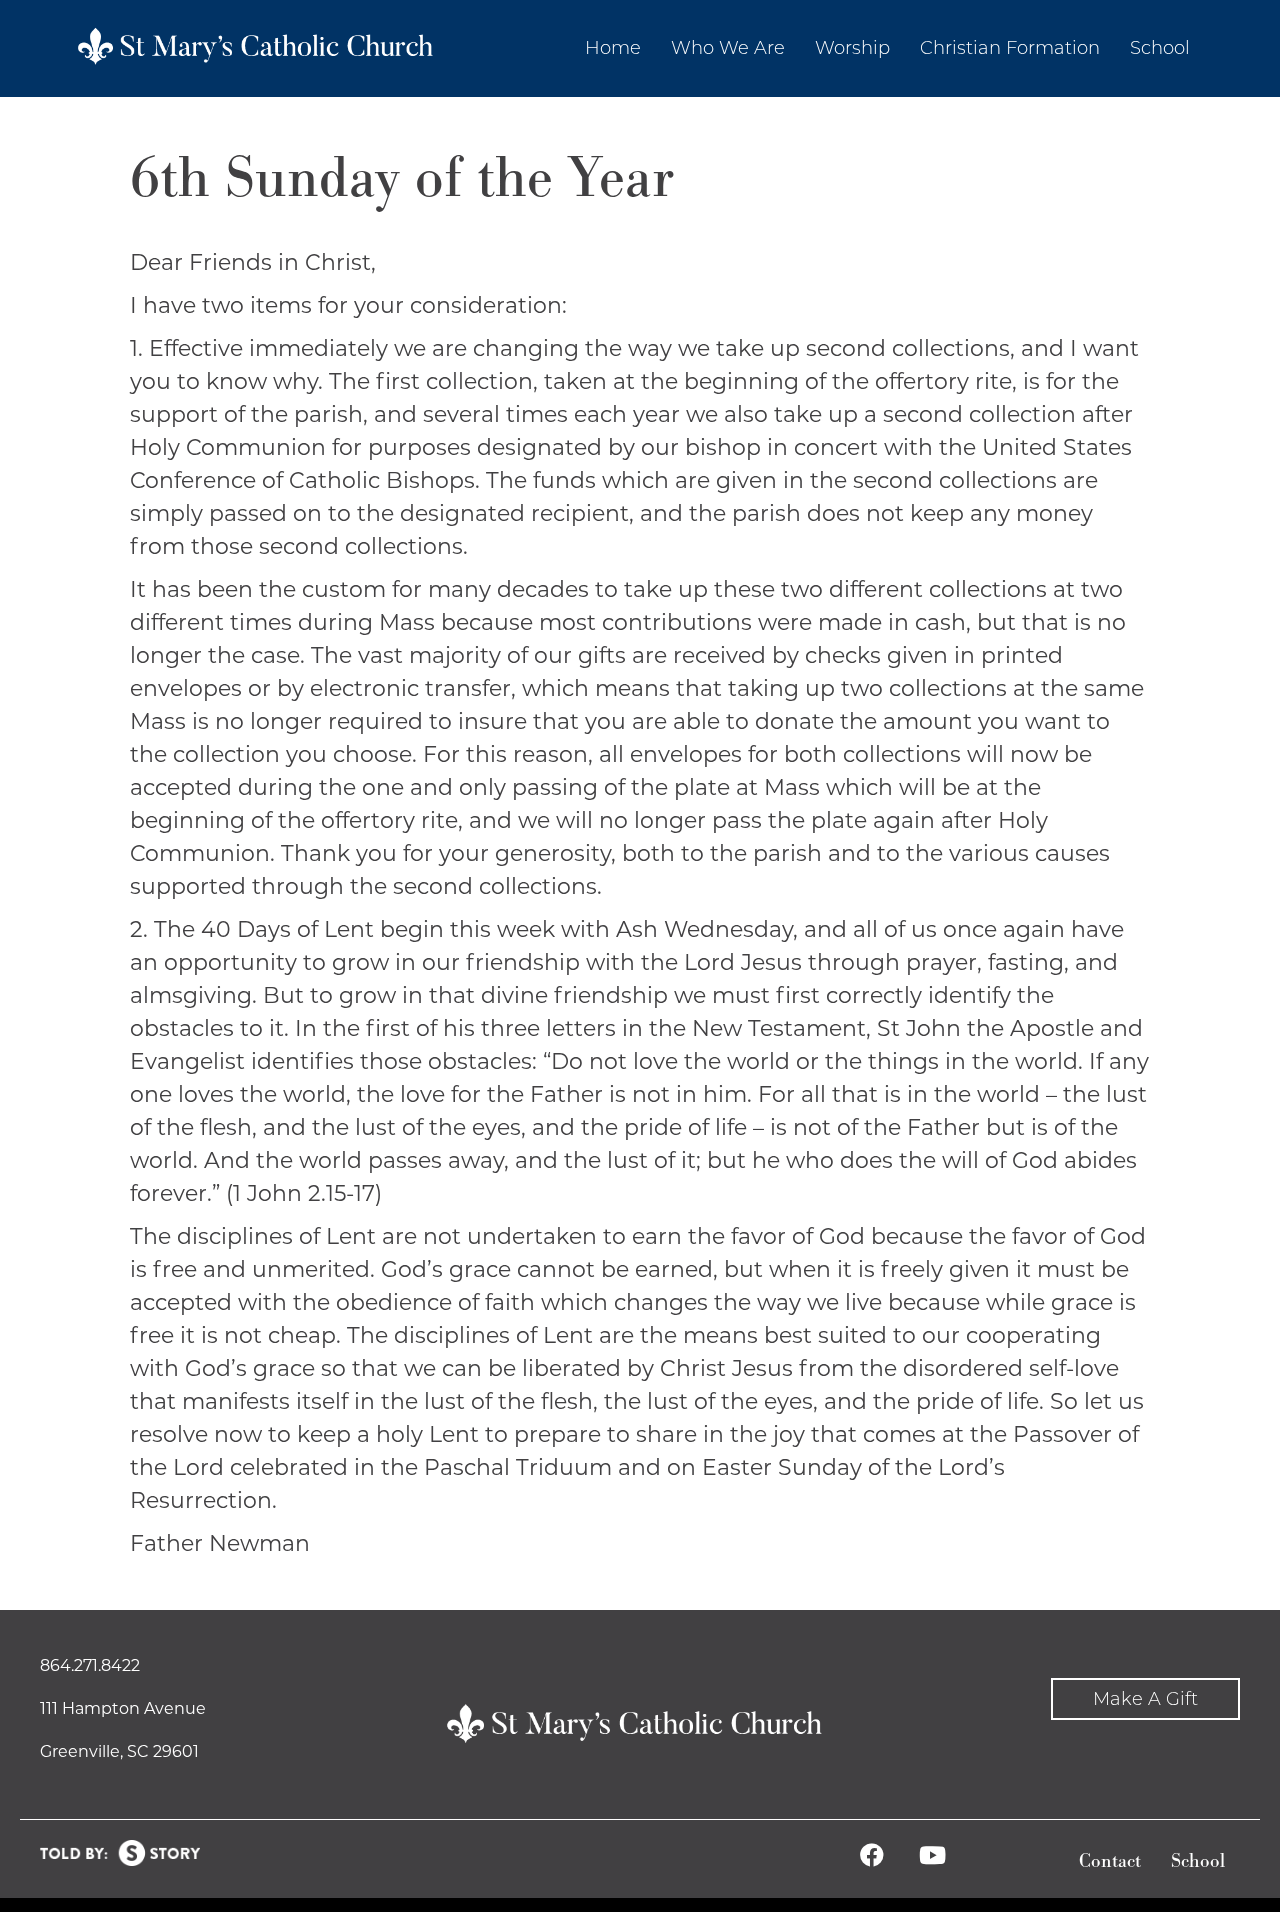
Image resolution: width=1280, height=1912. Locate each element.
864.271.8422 (90, 1665)
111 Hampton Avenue (123, 1708)
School (1198, 1861)
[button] (1145, 1699)
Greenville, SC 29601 (119, 1751)
